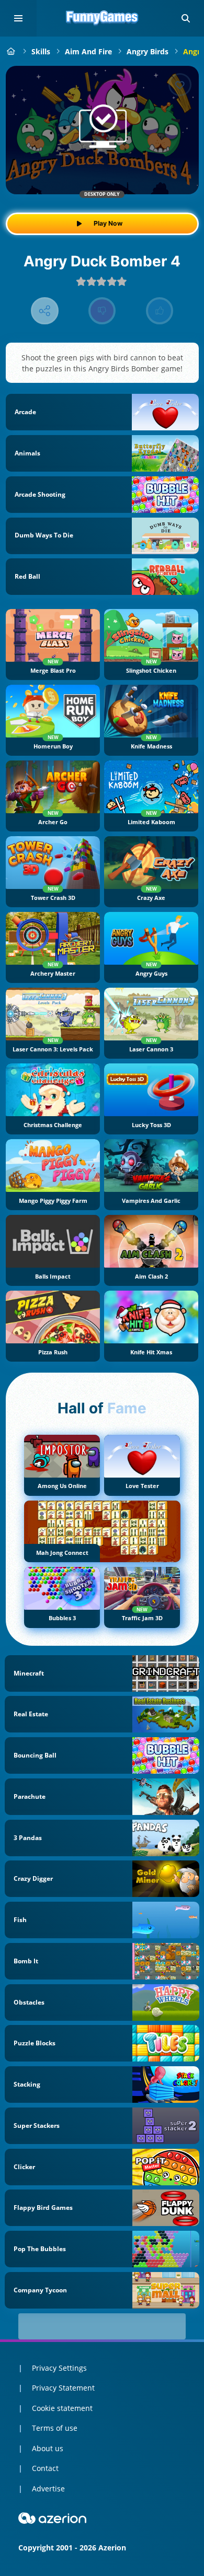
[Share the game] (45, 311)
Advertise (48, 2489)
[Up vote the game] (160, 311)
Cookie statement (62, 2408)
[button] (186, 18)
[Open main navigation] (18, 18)
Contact (45, 2468)
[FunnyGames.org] (11, 51)
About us (48, 2448)
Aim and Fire (88, 51)
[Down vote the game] (102, 311)
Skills (41, 51)
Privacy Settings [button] (59, 2368)
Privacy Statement (63, 2388)
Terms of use (55, 2428)
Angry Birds (148, 51)
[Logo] (102, 18)
